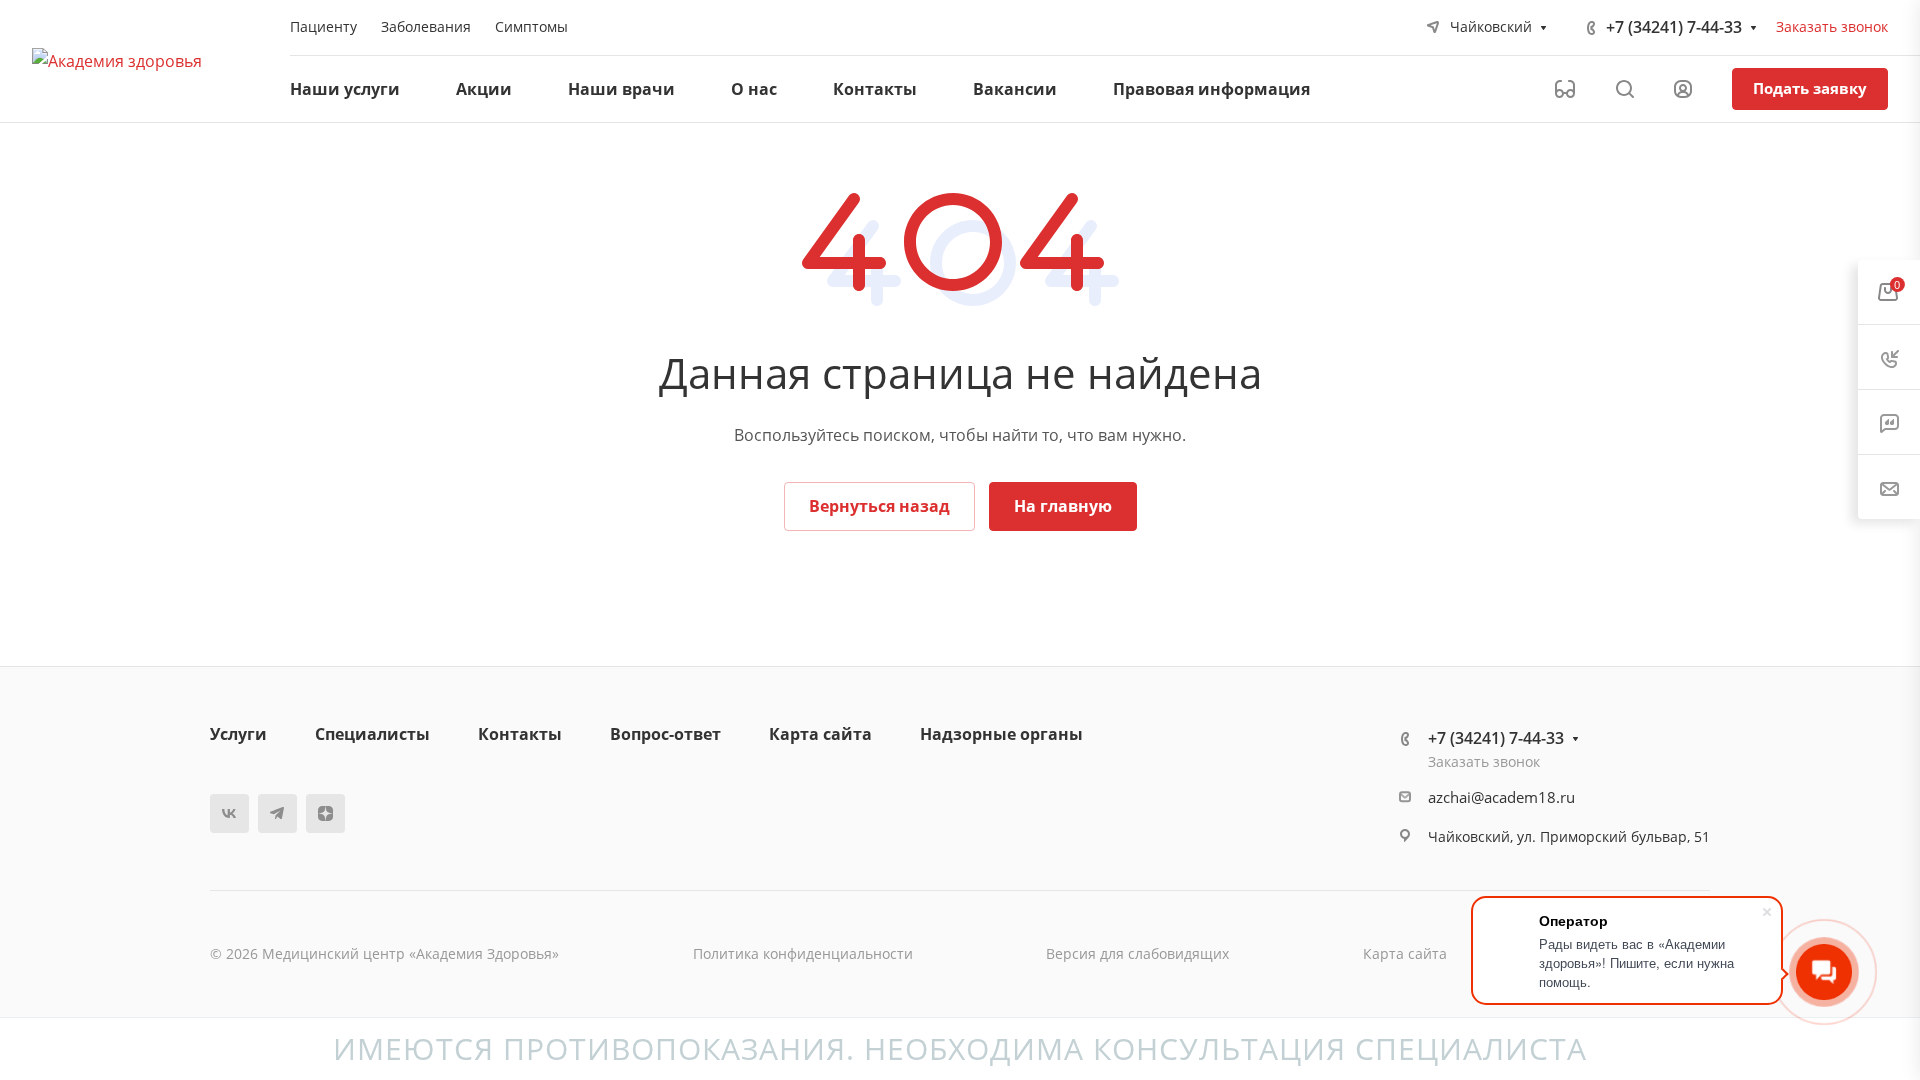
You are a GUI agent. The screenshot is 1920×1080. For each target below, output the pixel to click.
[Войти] (1683, 89)
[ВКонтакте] (229, 813)
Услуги (238, 734)
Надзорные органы (1001, 734)
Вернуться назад (879, 506)
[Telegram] (277, 813)
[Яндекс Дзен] (325, 813)
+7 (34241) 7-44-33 (1674, 27)
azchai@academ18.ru (1501, 797)
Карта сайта (820, 734)
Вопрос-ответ (665, 734)
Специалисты (372, 734)
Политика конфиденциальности (803, 953)
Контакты (520, 734)
